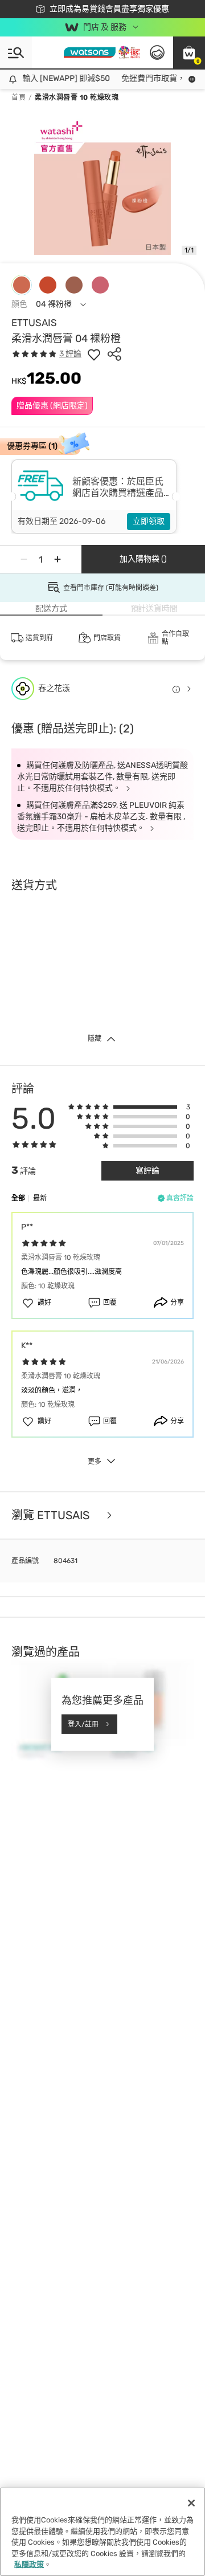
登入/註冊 (83, 1724)
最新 (40, 1198)
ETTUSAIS (34, 323)
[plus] (58, 559)
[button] (189, 52)
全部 (18, 1198)
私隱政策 (29, 2564)
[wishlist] (94, 354)
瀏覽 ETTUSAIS (52, 1515)
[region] (102, 2532)
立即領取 (149, 521)
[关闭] (191, 2503)
